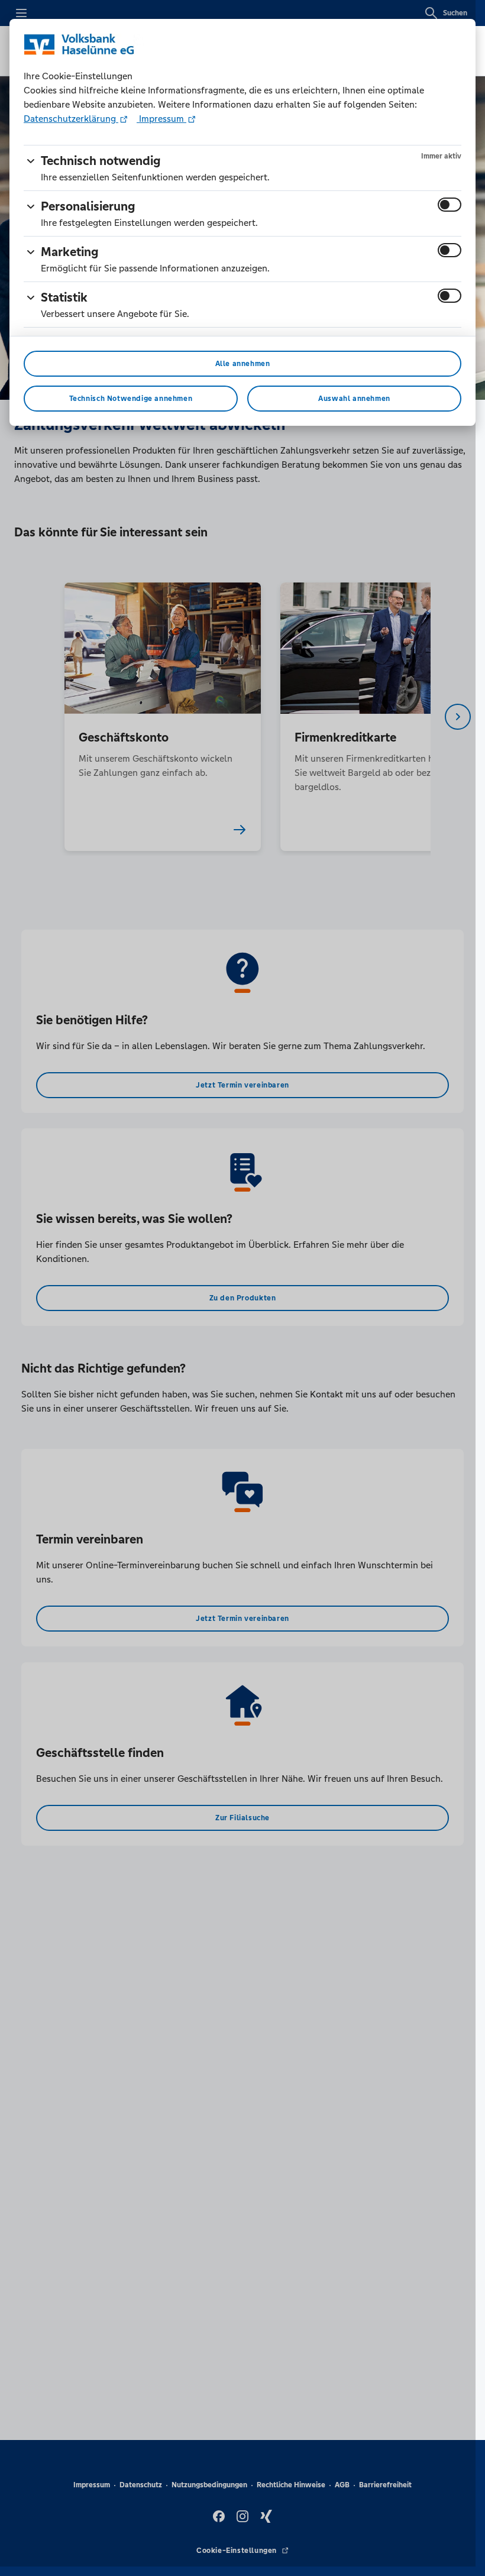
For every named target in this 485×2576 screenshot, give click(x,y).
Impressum (161, 119)
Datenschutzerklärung (71, 119)
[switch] (450, 205)
